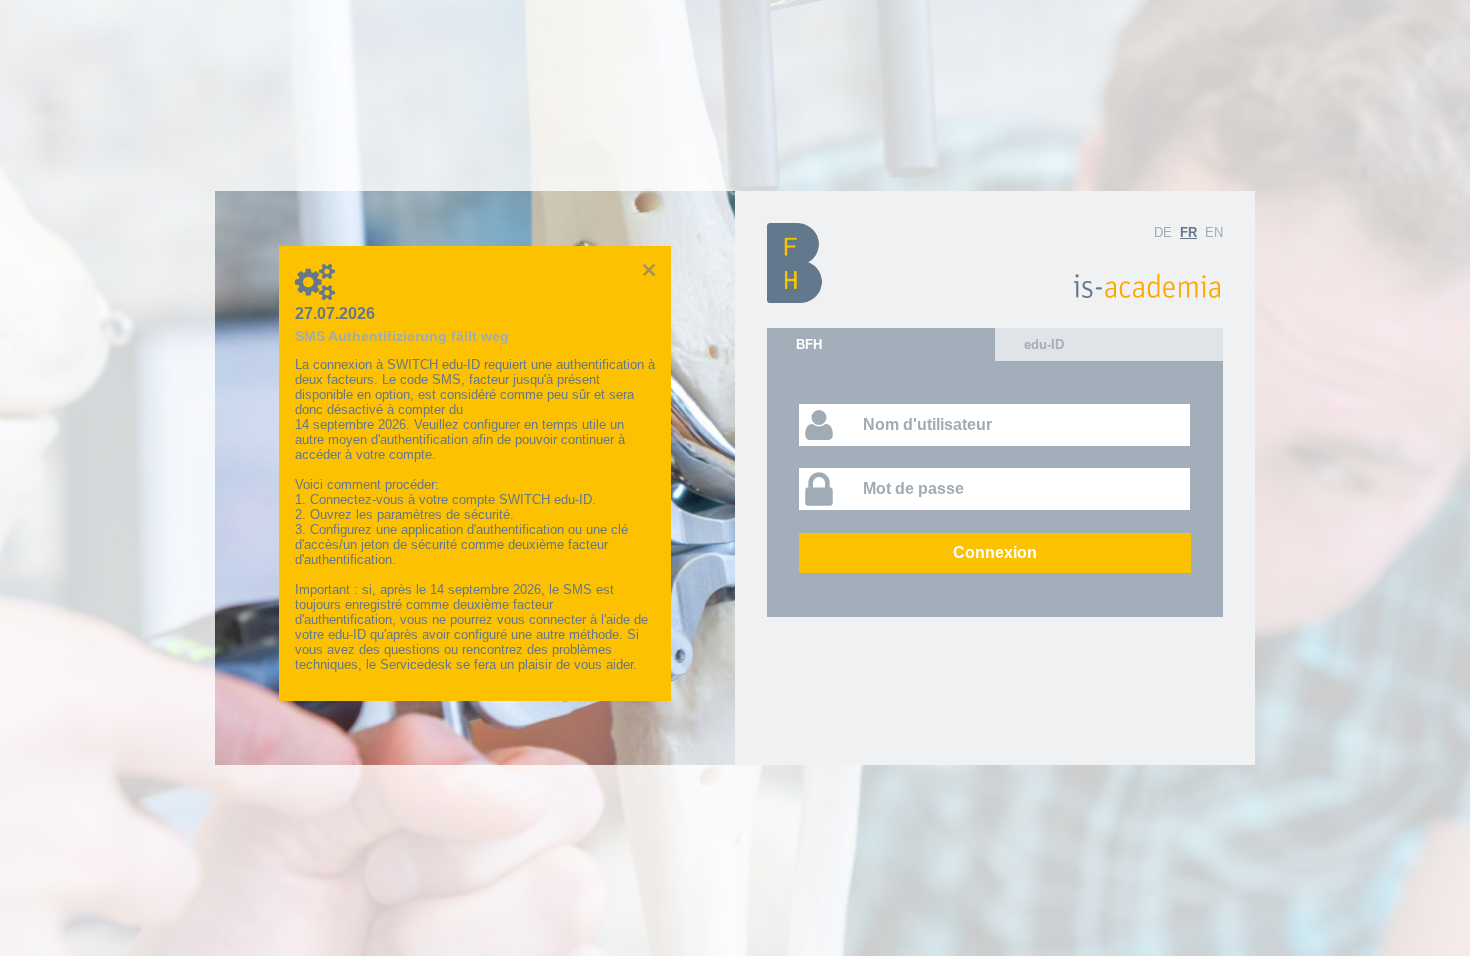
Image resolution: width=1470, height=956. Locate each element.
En (1214, 232)
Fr (1188, 232)
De (1163, 232)
